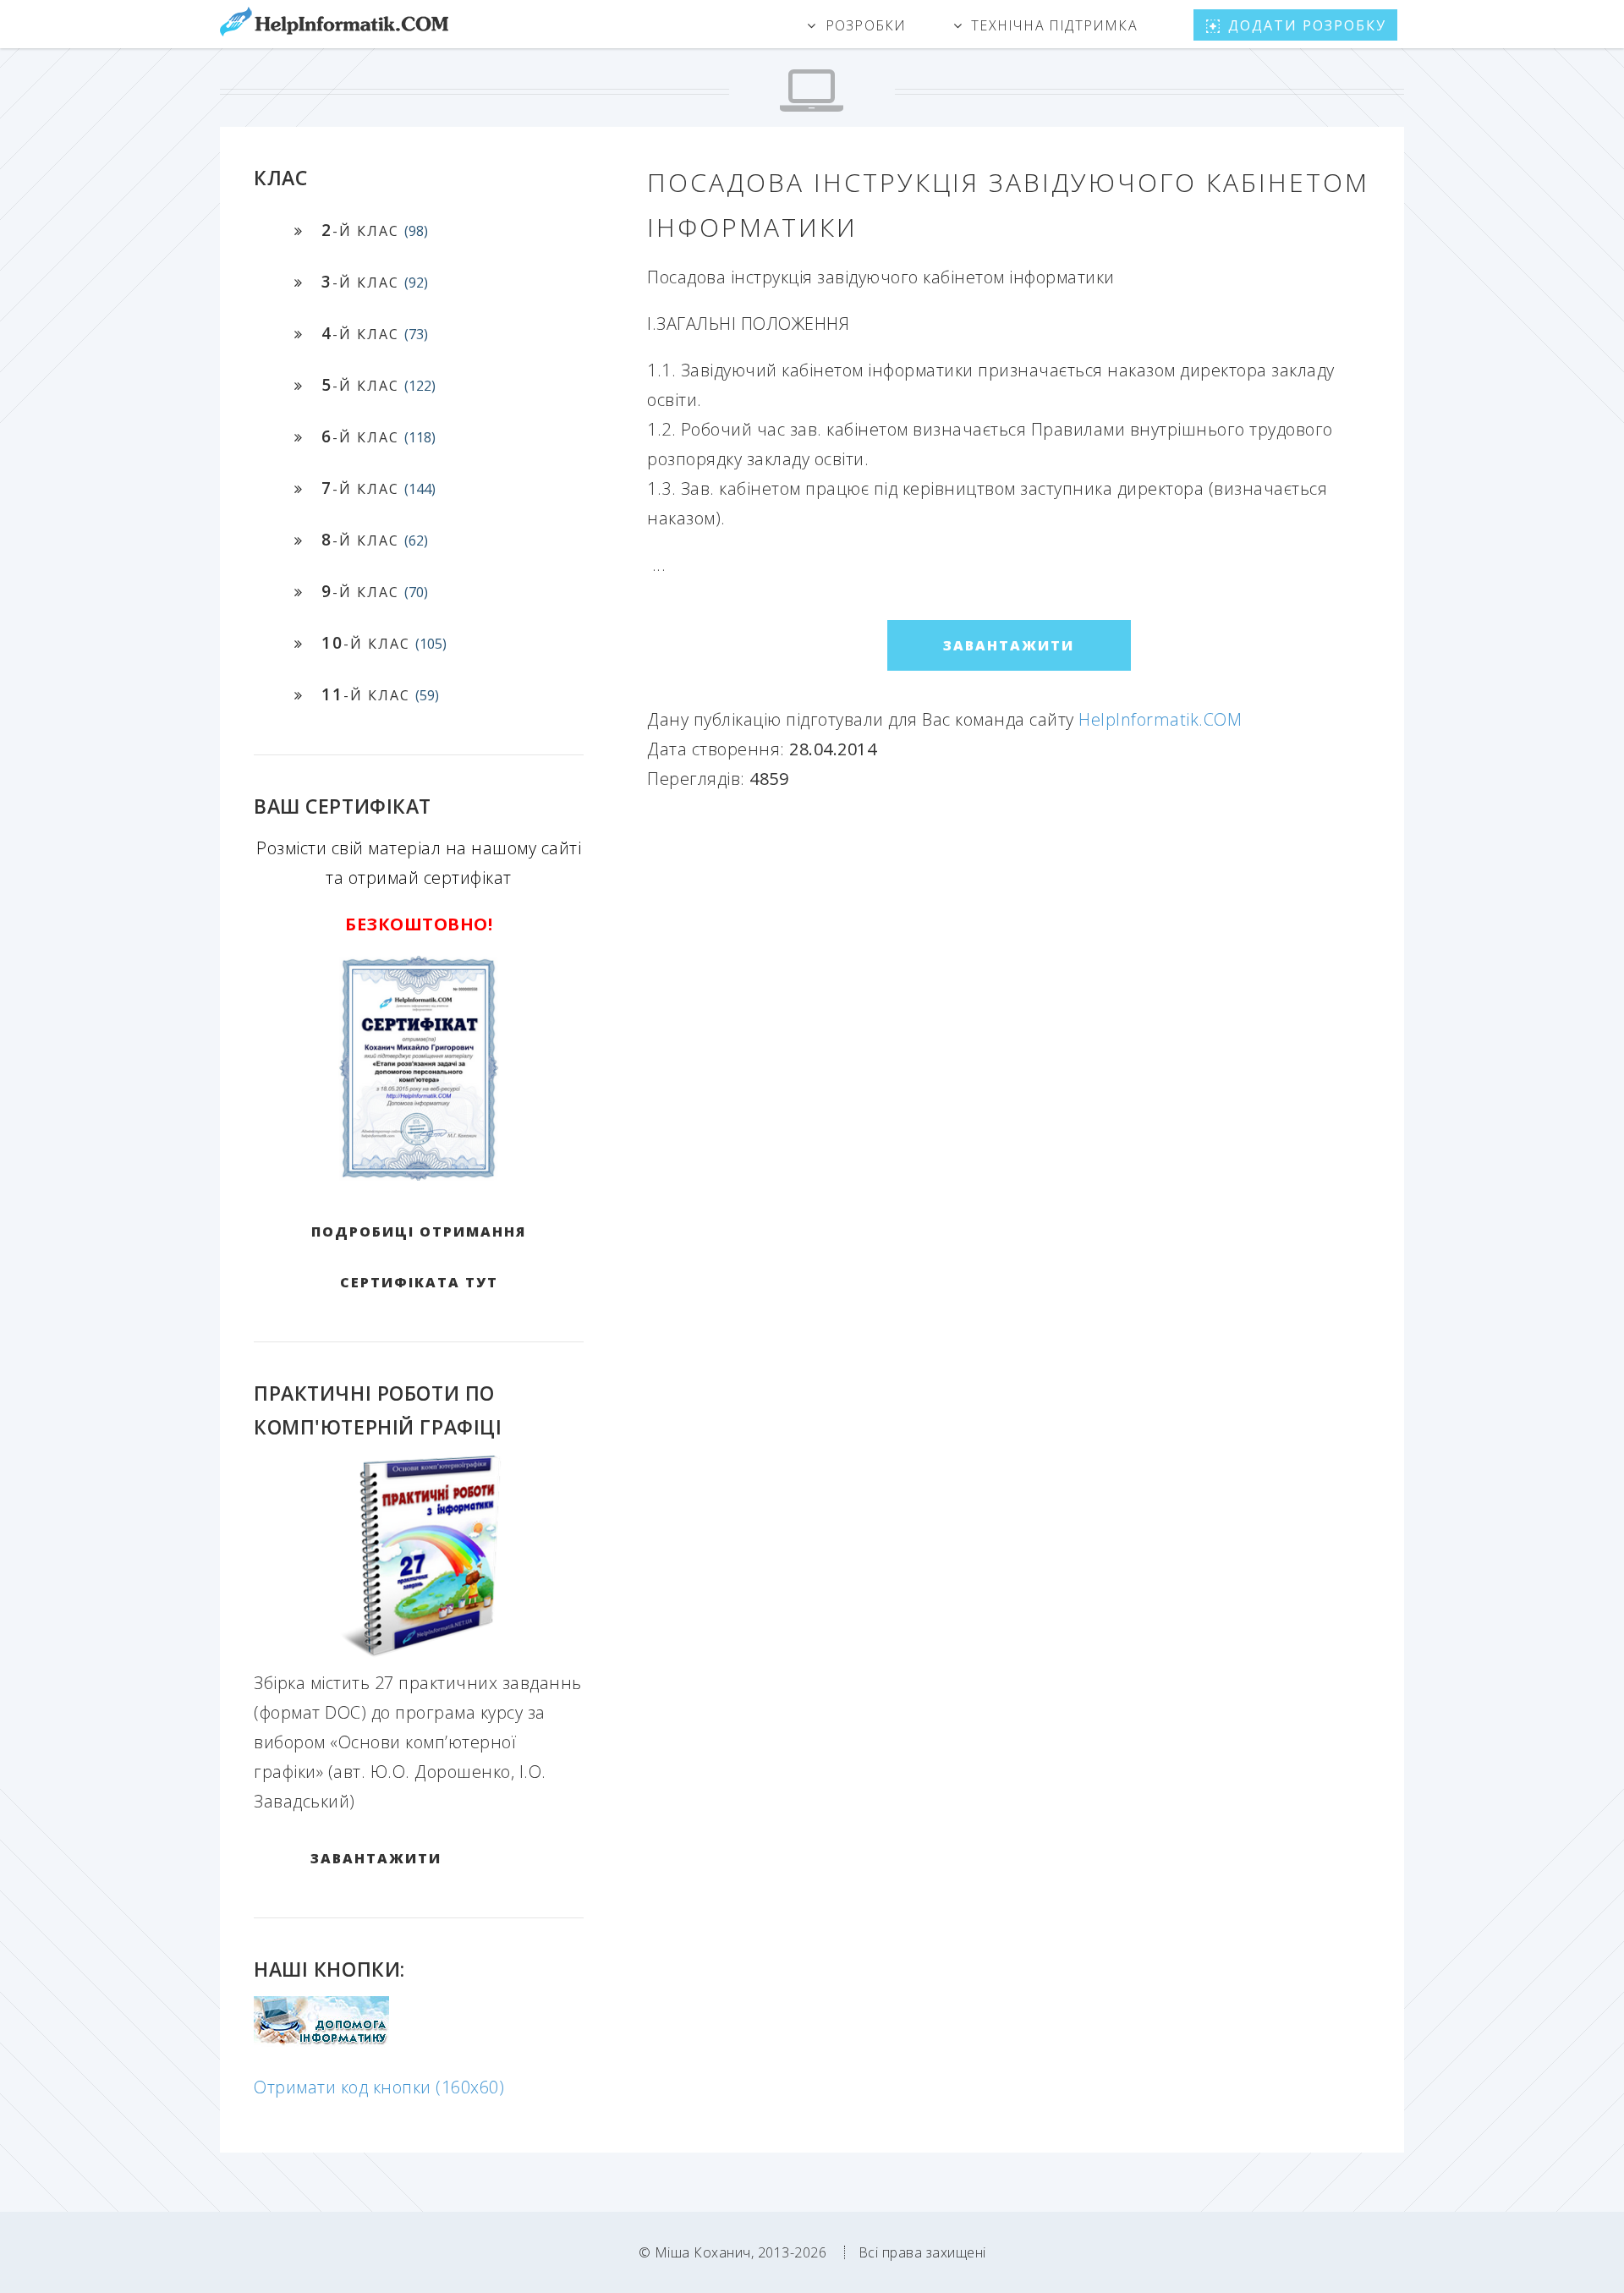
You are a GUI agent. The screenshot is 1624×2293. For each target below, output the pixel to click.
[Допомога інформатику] (321, 2041)
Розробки (866, 25)
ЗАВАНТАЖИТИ (376, 1858)
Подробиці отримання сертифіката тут (419, 1257)
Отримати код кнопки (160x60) (379, 2087)
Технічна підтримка (1054, 25)
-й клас (375, 230)
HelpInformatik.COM (1160, 719)
